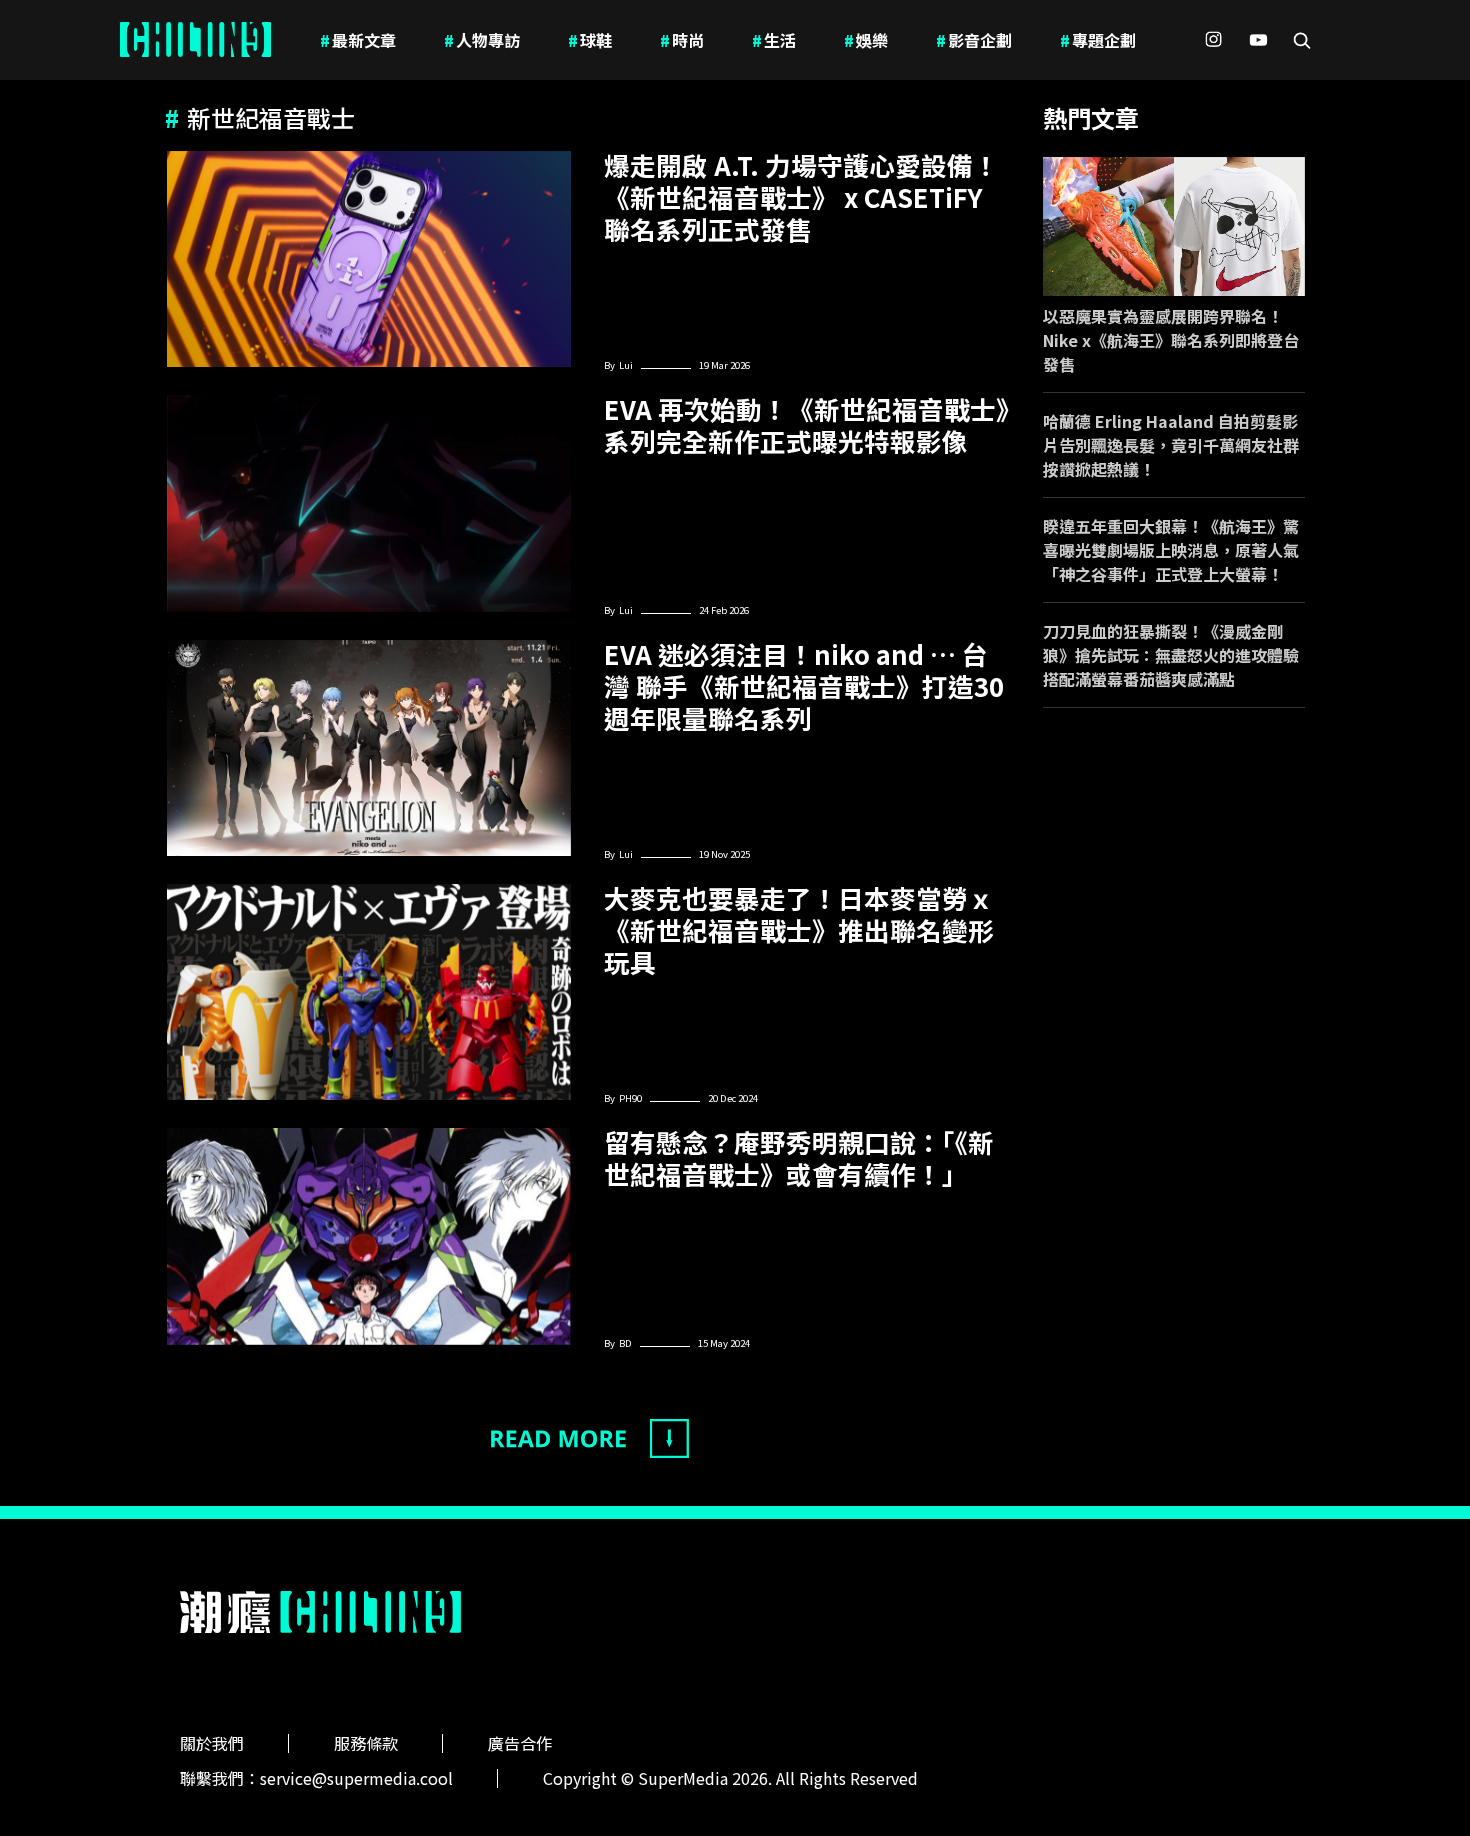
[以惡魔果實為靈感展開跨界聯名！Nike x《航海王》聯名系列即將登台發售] (1174, 226)
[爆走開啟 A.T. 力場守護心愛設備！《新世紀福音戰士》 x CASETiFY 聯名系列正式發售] (369, 259)
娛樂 (866, 40)
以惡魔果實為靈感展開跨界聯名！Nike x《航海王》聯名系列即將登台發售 (1171, 340)
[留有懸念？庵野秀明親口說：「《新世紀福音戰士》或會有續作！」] (369, 1236)
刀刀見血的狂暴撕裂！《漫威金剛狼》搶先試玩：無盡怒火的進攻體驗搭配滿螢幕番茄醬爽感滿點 (1171, 655)
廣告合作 (520, 1743)
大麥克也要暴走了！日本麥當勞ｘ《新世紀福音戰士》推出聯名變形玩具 (799, 930)
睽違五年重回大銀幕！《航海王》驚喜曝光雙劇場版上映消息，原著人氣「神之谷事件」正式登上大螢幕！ (1171, 550)
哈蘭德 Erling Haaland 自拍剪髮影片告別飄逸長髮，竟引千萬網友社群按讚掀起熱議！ (1171, 445)
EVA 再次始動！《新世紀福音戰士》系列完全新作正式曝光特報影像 (806, 425)
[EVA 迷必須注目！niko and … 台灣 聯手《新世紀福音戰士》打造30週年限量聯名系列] (369, 748)
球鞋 (590, 40)
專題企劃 (1098, 40)
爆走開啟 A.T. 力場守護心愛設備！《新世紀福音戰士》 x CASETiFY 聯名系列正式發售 (801, 197)
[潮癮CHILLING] (195, 40)
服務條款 (366, 1743)
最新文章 (358, 40)
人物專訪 (482, 40)
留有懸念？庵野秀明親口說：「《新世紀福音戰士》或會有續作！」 (799, 1158)
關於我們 (212, 1743)
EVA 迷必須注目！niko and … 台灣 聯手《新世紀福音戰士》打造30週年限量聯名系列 (804, 686)
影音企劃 (974, 40)
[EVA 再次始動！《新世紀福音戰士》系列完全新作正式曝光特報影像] (369, 503)
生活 (774, 40)
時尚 (682, 40)
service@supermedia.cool (356, 1778)
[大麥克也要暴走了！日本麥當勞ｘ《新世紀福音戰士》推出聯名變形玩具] (369, 992)
